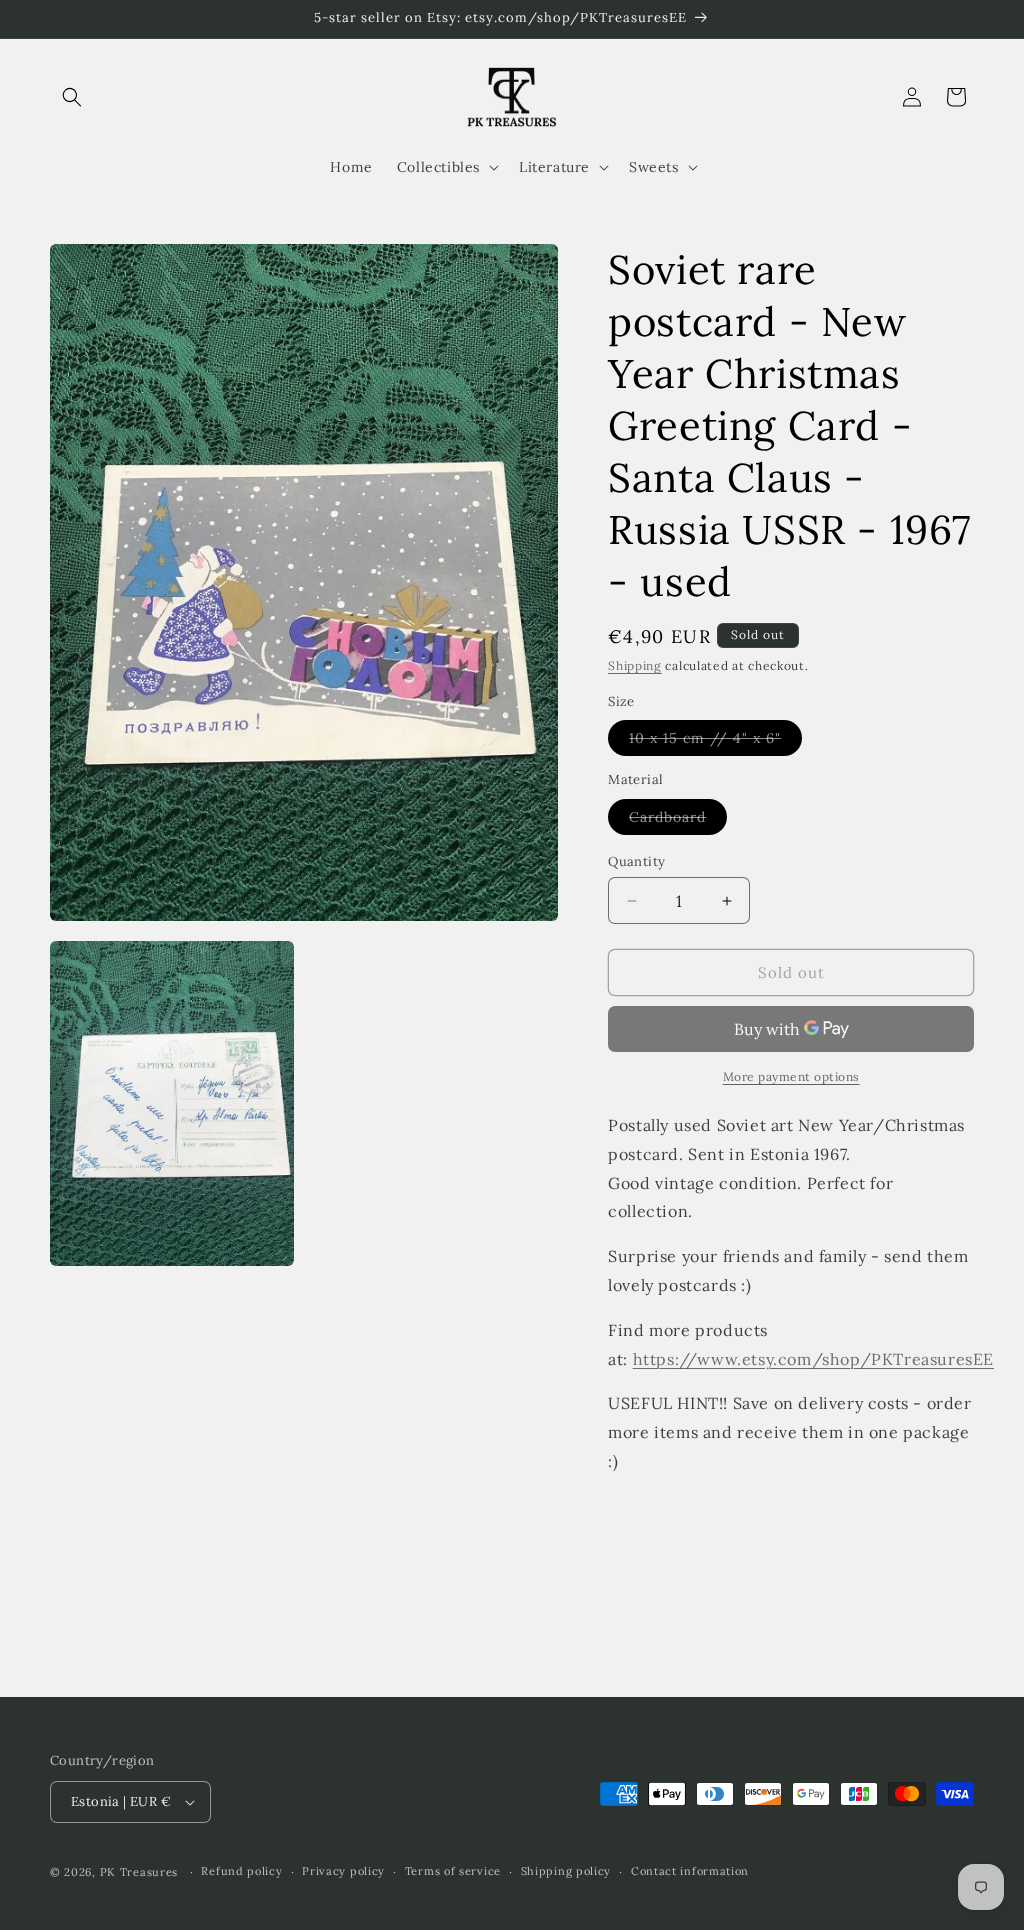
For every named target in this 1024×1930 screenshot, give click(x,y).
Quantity (636, 861)
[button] (72, 97)
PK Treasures (139, 1872)
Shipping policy (566, 1871)
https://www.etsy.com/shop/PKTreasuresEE (813, 1359)
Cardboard (678, 821)
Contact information (690, 1871)
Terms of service (453, 1871)
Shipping (635, 665)
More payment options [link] (791, 1076)
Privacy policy (343, 1871)
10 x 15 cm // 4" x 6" (715, 742)
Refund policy (241, 1871)
